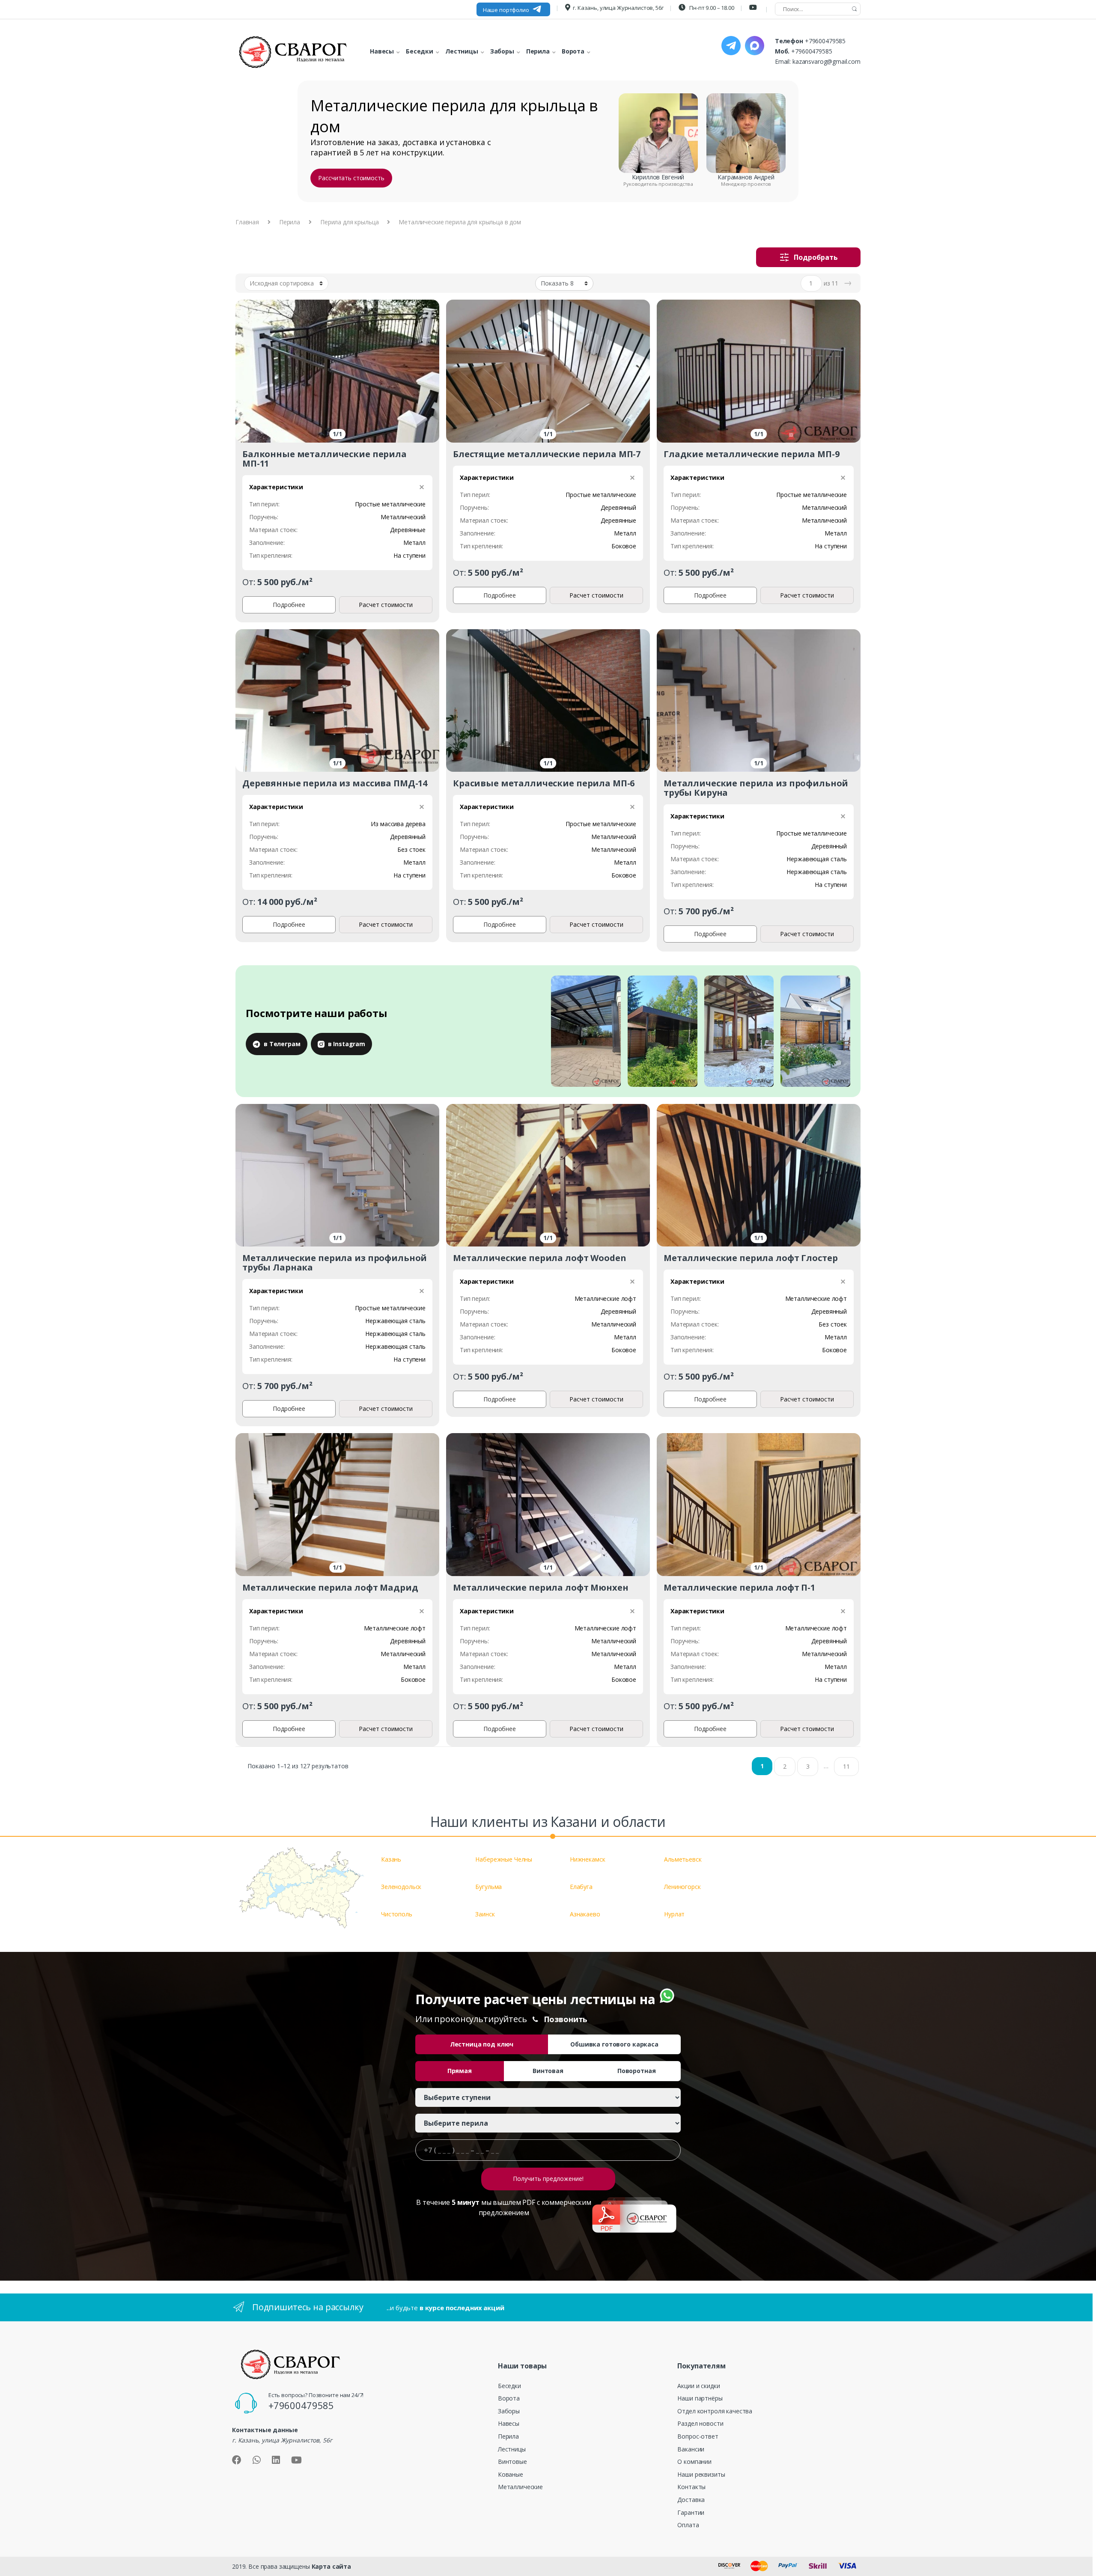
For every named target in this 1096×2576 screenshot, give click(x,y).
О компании (694, 2461)
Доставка (691, 2500)
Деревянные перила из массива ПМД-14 (335, 783)
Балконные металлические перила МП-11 (325, 459)
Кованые (511, 2474)
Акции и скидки (698, 2386)
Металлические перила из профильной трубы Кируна (756, 788)
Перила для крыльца (349, 222)
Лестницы (512, 2449)
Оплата (688, 2525)
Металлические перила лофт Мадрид (330, 1587)
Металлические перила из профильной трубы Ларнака (335, 1263)
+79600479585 (825, 41)
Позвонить (566, 2019)
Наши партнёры (700, 2398)
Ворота (509, 2398)
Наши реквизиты (701, 2474)
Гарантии (691, 2512)
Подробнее (289, 605)
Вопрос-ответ (698, 2436)
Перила (290, 222)
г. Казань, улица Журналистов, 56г (618, 8)
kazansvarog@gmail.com (826, 61)
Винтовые (512, 2461)
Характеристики (276, 487)
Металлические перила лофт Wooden (540, 1258)
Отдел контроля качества (715, 2411)
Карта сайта (331, 2566)
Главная (247, 222)
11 (846, 1766)
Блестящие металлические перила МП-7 (547, 454)
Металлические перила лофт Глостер (751, 1258)
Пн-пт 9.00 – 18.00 (711, 8)
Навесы (509, 2423)
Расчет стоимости (386, 605)
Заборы (509, 2411)
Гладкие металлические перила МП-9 (751, 454)
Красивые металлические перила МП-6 (544, 783)
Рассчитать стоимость (351, 178)
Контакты (691, 2487)
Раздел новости (700, 2423)
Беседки (509, 2386)
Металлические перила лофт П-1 (739, 1587)
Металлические (520, 2487)
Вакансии (691, 2449)
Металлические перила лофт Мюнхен (541, 1587)
